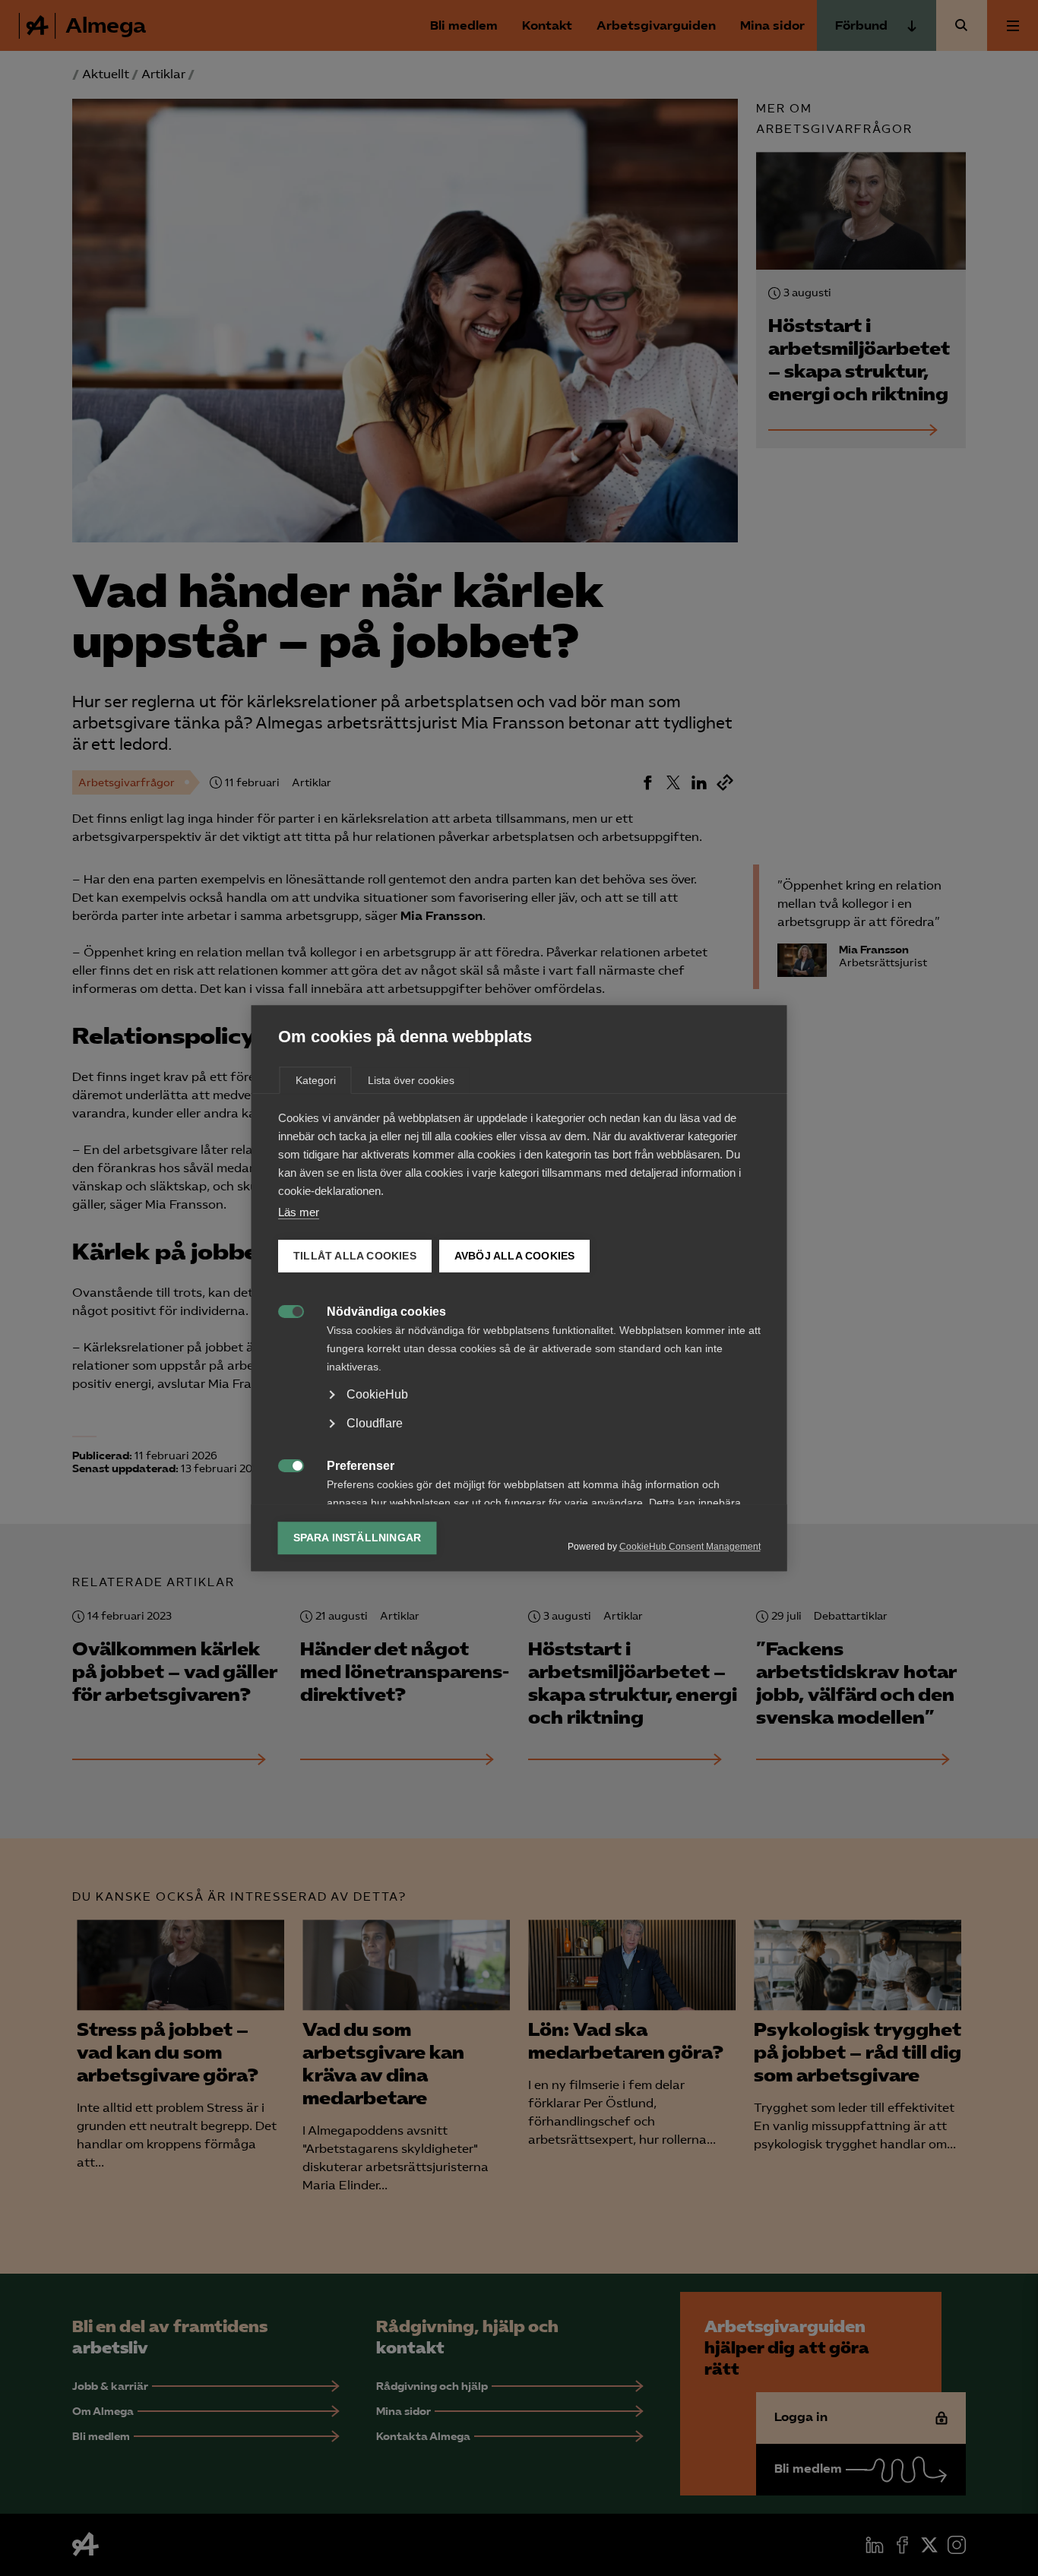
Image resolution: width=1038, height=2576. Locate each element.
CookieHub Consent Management (690, 1547)
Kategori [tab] (316, 1080)
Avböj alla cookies (514, 1256)
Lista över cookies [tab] (411, 1080)
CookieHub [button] (377, 1394)
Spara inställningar (358, 1538)
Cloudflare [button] (375, 1423)
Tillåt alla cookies (355, 1256)
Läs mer (299, 1212)
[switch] (283, 1310)
